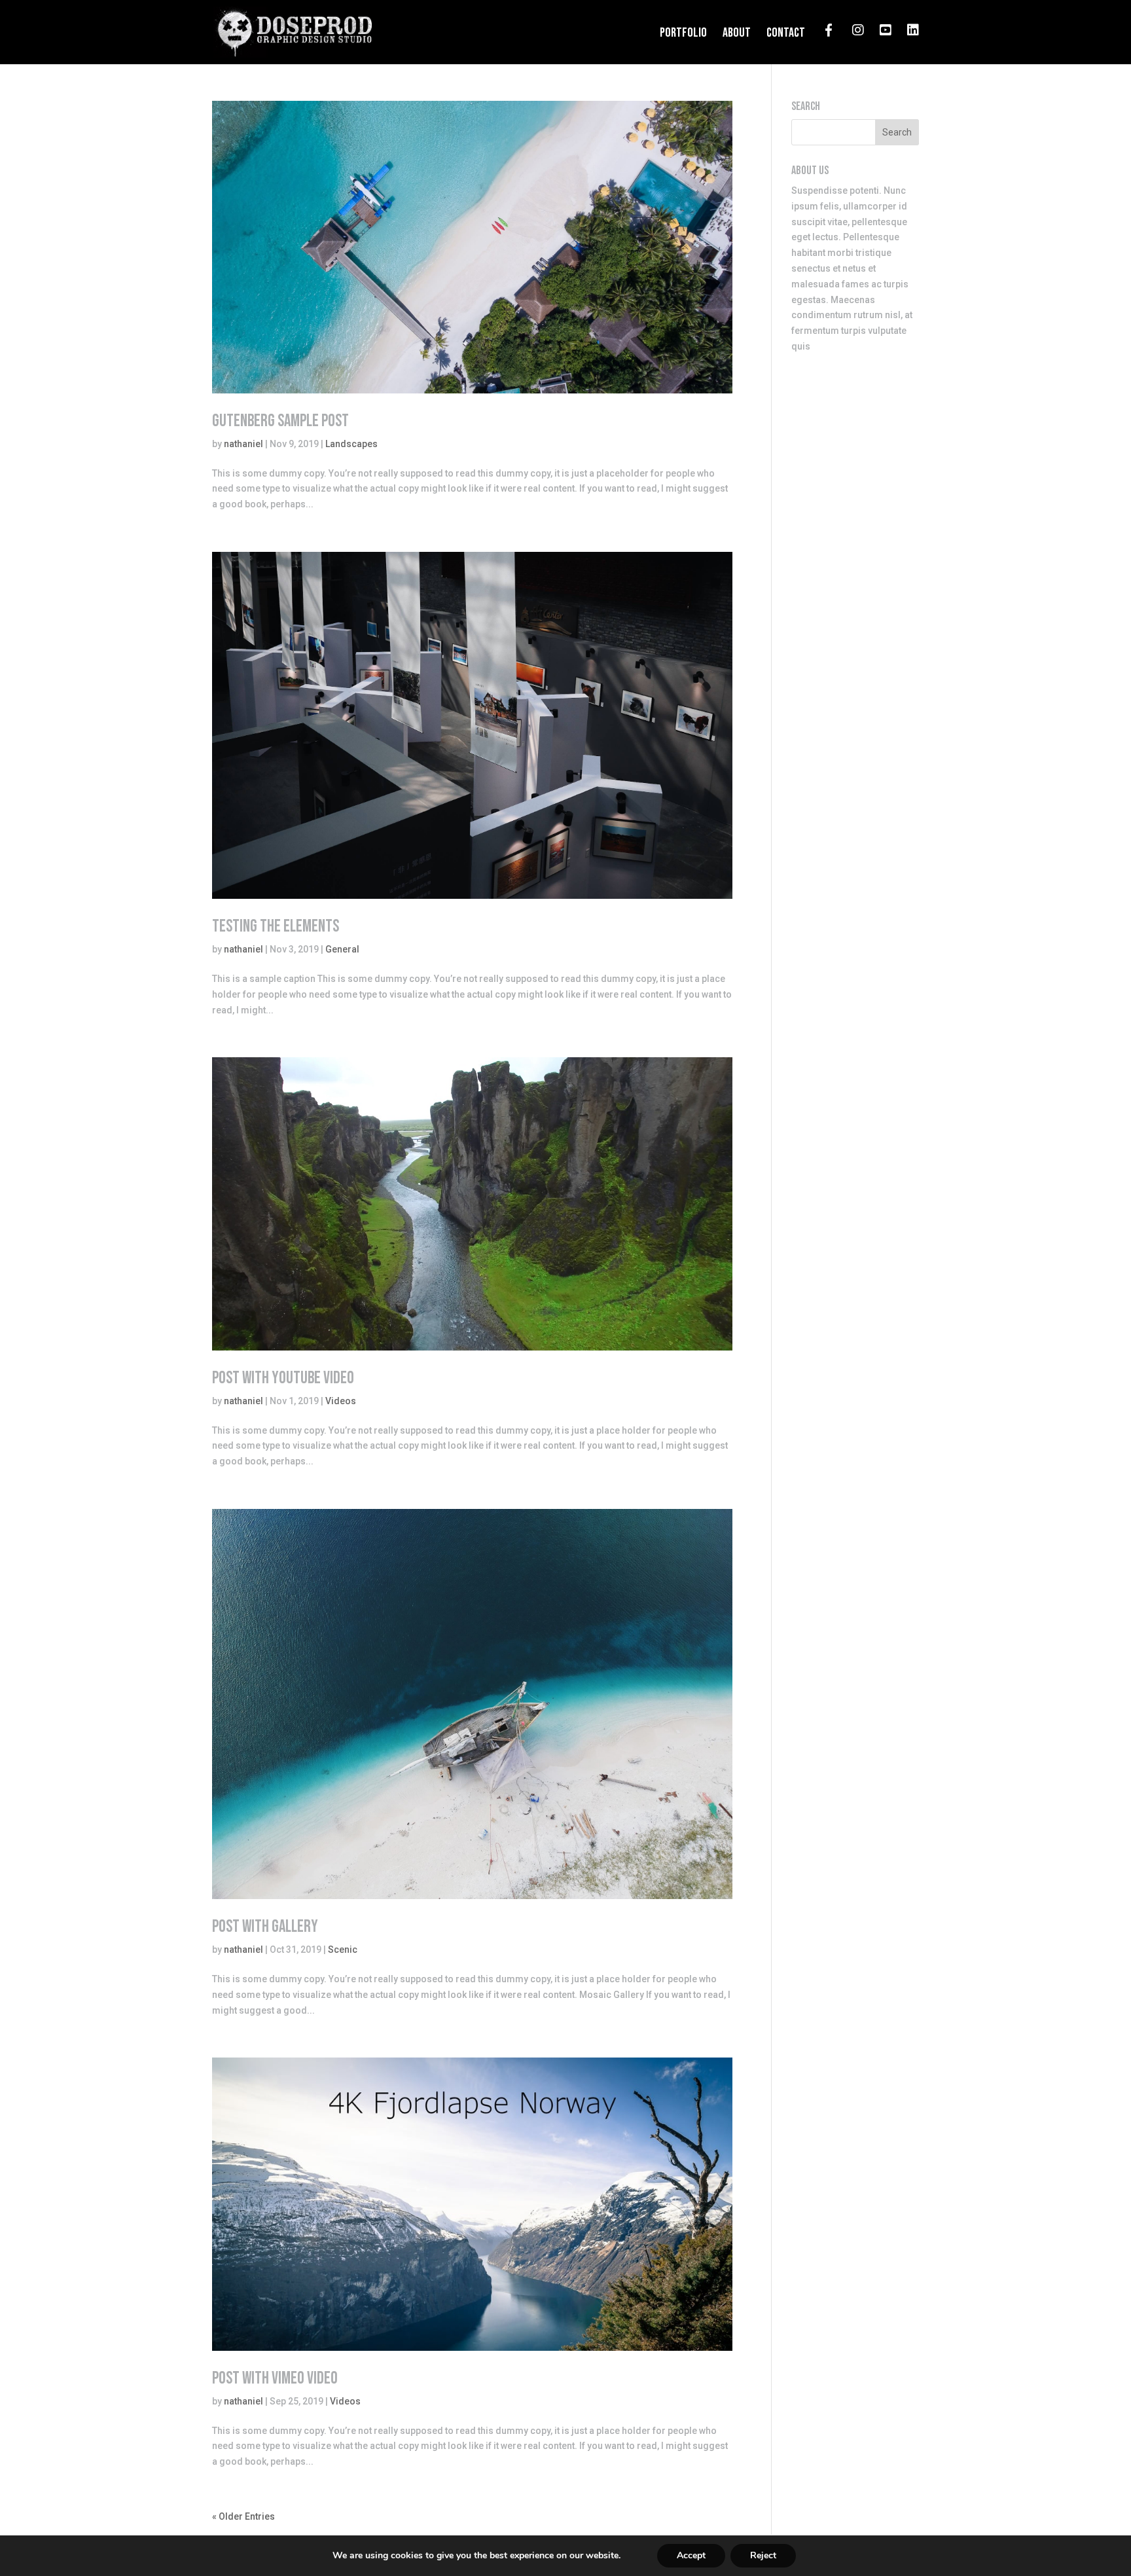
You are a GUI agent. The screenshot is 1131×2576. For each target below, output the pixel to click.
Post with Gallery (265, 1927)
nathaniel (243, 444)
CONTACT (786, 34)
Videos (341, 1401)
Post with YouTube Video (283, 1378)
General (342, 949)
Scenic (343, 1950)
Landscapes (351, 444)
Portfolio (683, 34)
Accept (691, 2555)
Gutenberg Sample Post (280, 421)
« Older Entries (243, 2516)
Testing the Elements (276, 927)
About (737, 34)
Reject (763, 2555)
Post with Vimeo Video (275, 2379)
